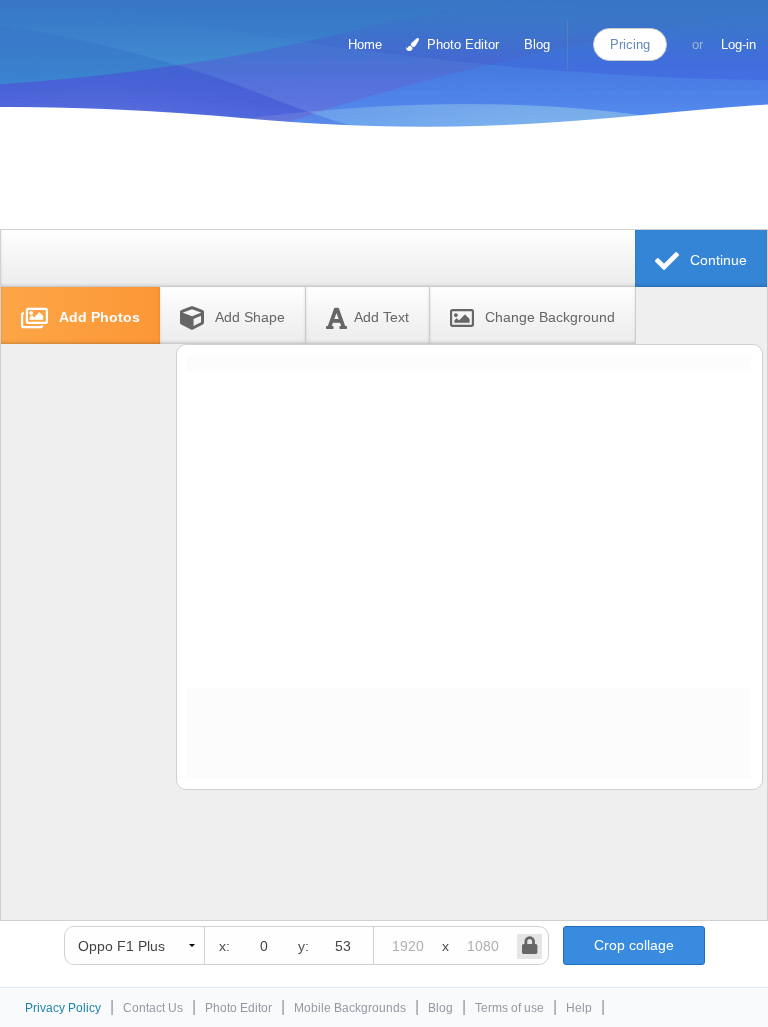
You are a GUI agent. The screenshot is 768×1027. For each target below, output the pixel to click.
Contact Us (153, 1008)
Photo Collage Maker (99, 35)
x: (224, 946)
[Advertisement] (379, 182)
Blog (537, 44)
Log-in (738, 44)
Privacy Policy (63, 1008)
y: (303, 946)
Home (365, 44)
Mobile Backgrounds (350, 1008)
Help (579, 1008)
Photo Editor (461, 44)
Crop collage (634, 945)
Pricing (630, 44)
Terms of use (509, 1008)
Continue (716, 260)
